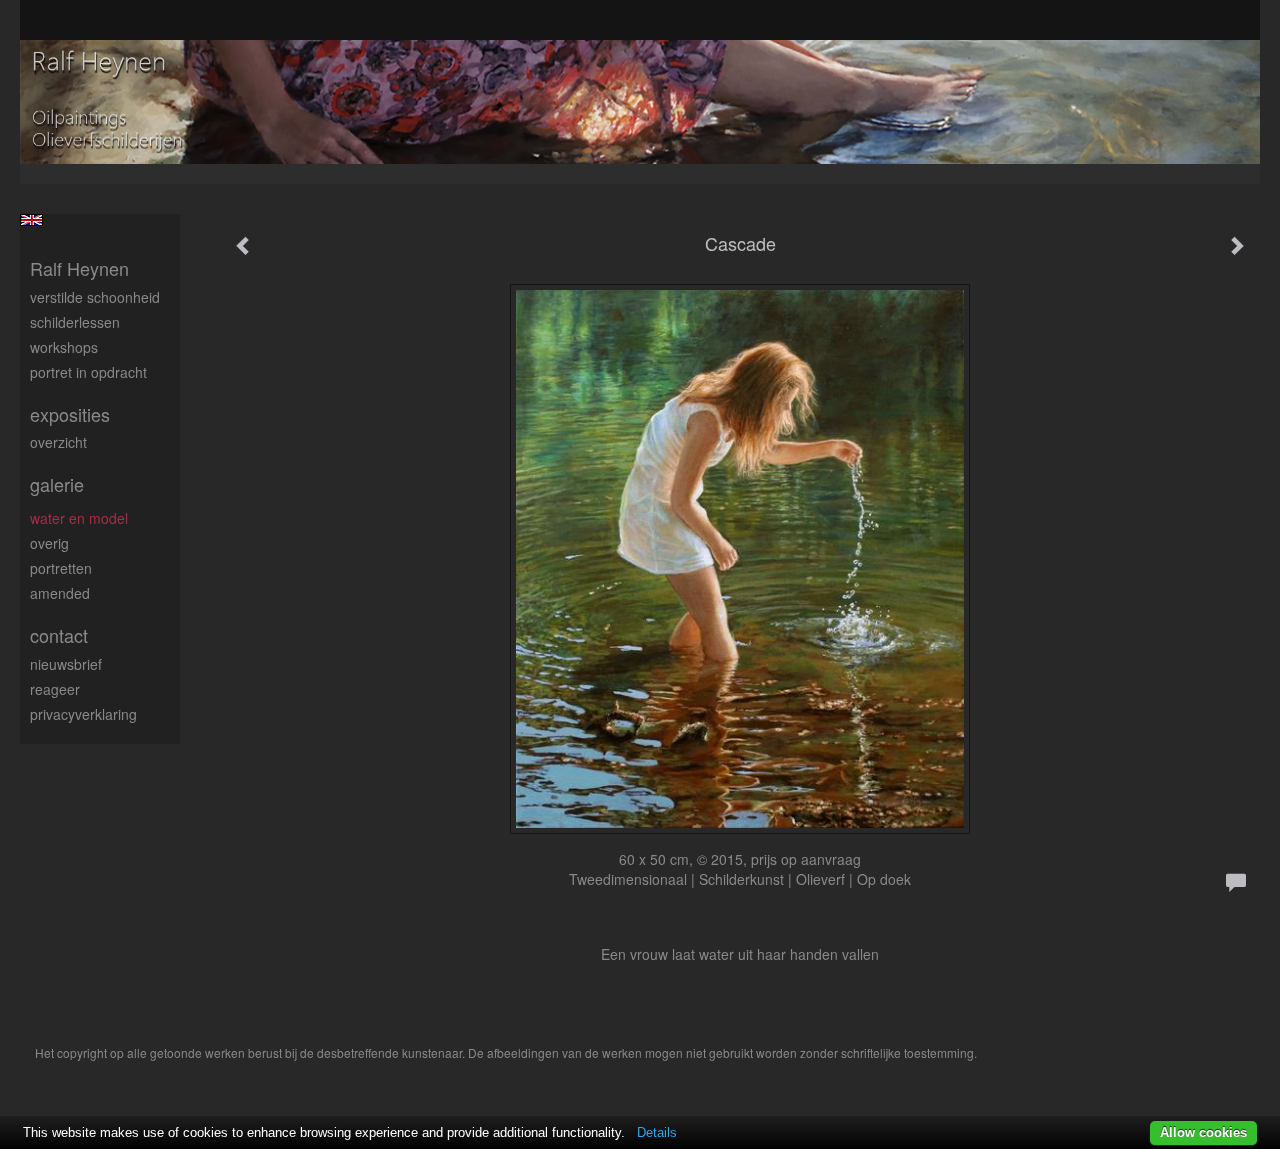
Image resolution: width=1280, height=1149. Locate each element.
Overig (49, 543)
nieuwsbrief (66, 664)
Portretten (61, 568)
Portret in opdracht (88, 372)
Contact (59, 635)
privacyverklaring (83, 714)
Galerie (57, 484)
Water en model (79, 518)
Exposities (70, 414)
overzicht (58, 442)
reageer (55, 689)
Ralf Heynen (79, 268)
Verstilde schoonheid (95, 297)
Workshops (64, 347)
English (31, 220)
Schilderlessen (75, 322)
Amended (60, 593)
